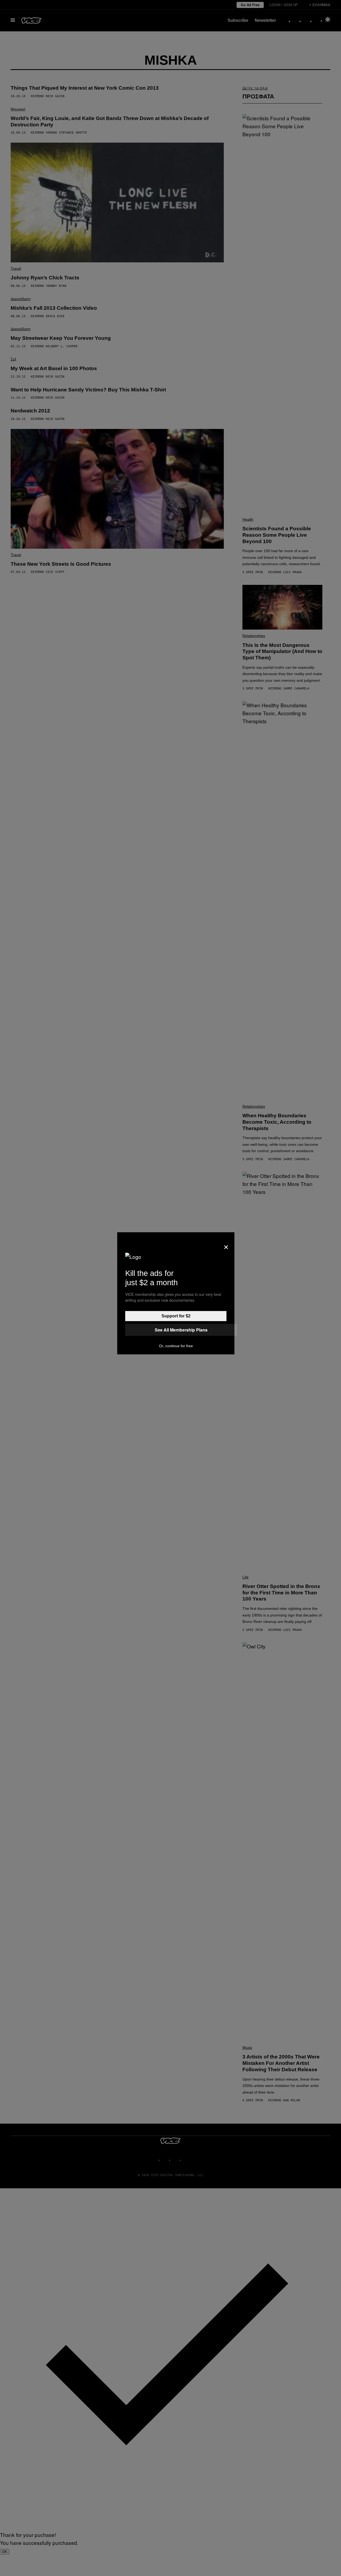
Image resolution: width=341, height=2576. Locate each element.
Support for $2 (176, 1316)
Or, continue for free (176, 1346)
